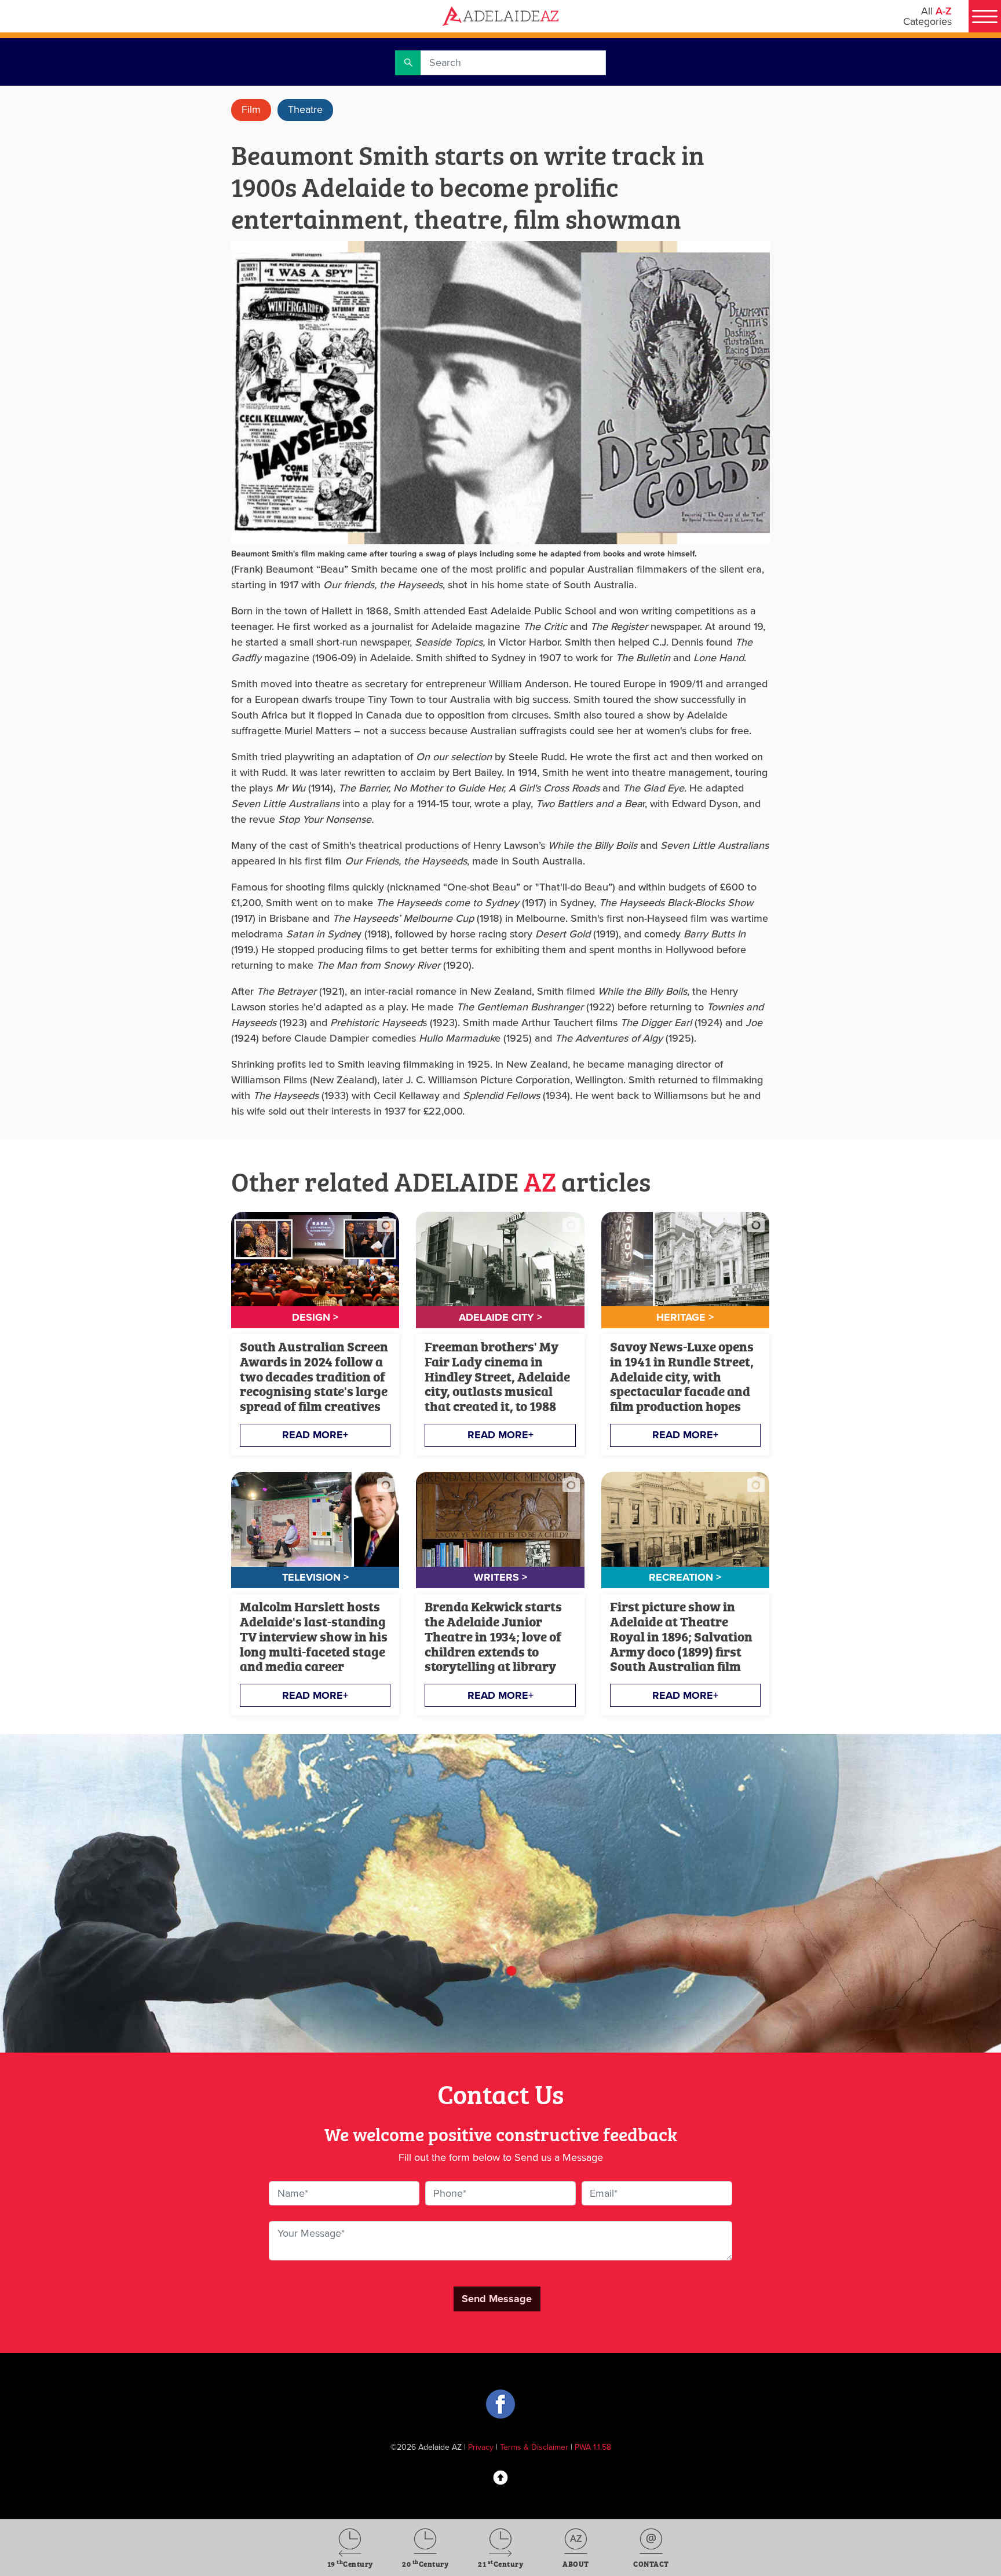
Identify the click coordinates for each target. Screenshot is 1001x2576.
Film (251, 109)
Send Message (497, 2299)
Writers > (500, 1577)
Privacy (481, 2447)
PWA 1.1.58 (593, 2447)
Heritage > (685, 1317)
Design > (315, 1317)
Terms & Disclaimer (534, 2447)
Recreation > (685, 1577)
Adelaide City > (500, 1317)
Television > (315, 1577)
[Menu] (985, 16)
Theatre (305, 109)
